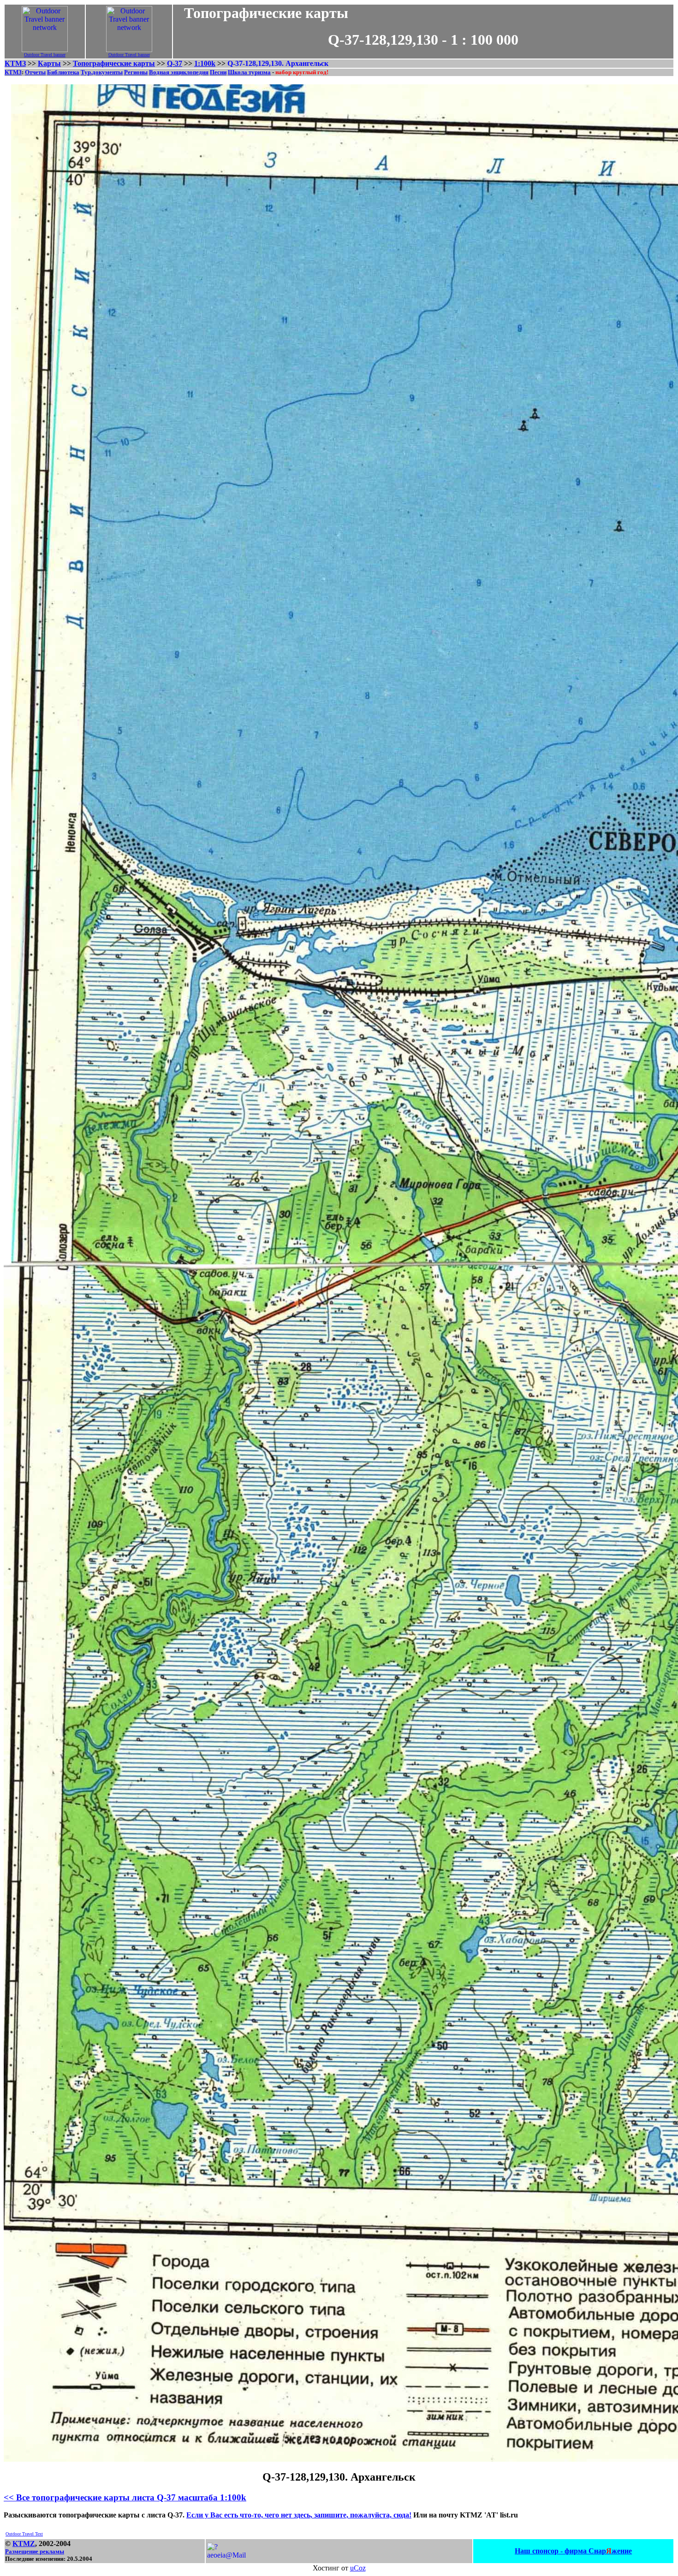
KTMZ (24, 2544)
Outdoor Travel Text (24, 2534)
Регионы (136, 72)
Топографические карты (114, 63)
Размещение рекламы (35, 2551)
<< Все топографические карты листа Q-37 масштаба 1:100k (125, 2497)
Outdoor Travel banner (45, 55)
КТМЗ (15, 63)
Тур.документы (102, 72)
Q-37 (175, 63)
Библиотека (63, 72)
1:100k (205, 63)
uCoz (358, 2568)
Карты (49, 63)
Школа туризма (249, 72)
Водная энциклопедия (179, 72)
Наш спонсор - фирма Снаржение (573, 2551)
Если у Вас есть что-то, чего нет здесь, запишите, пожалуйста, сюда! (299, 2515)
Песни (218, 72)
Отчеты (35, 72)
